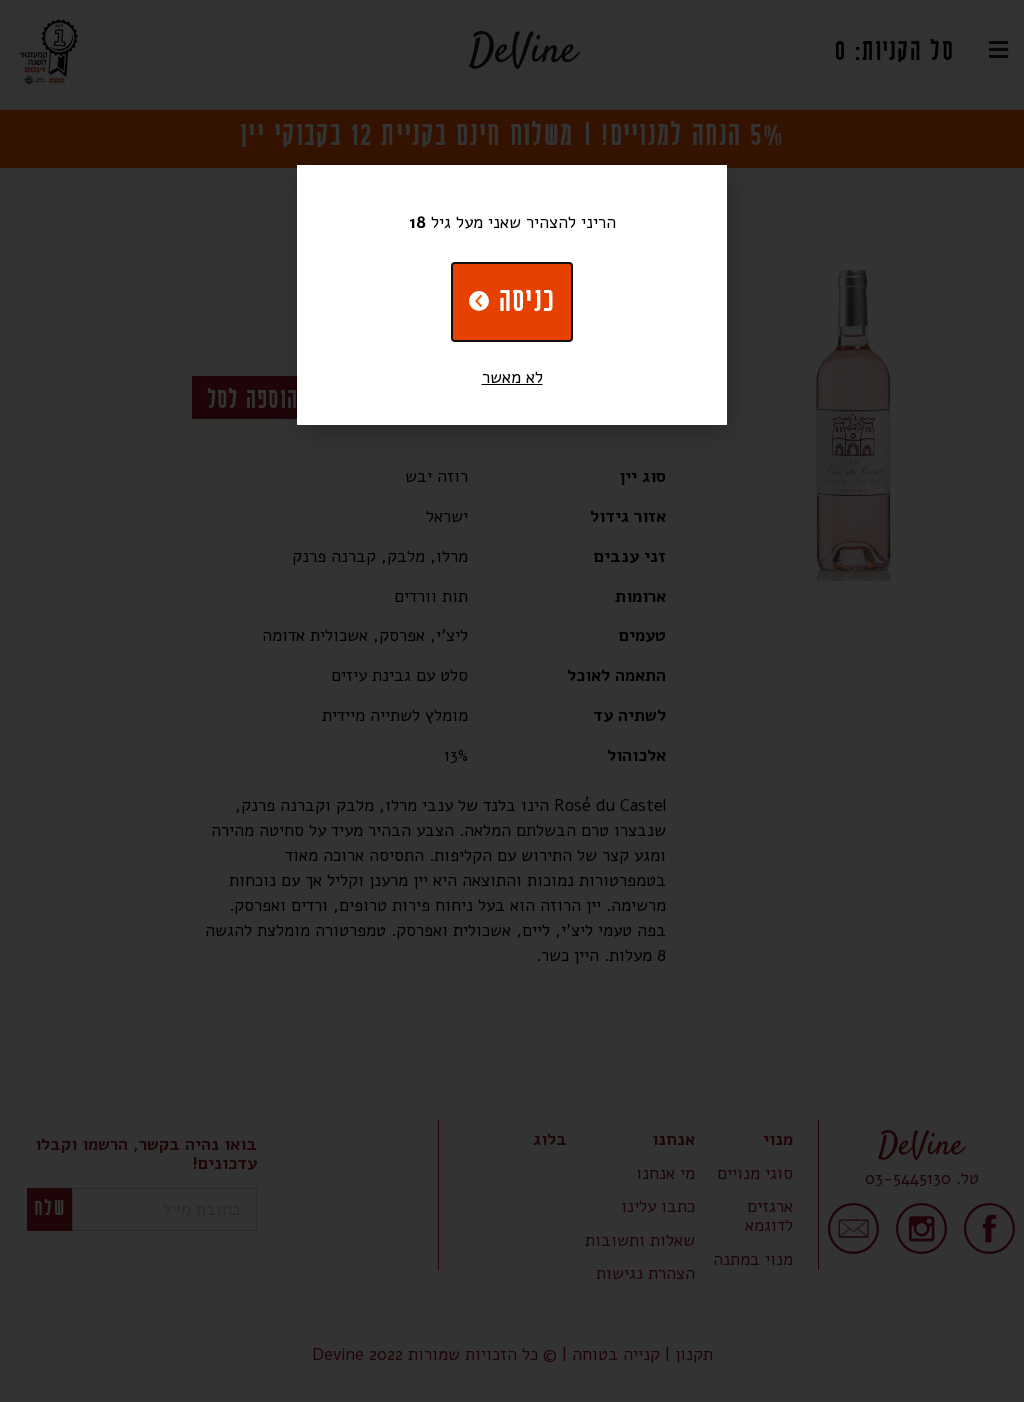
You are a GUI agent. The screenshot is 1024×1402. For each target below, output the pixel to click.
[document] (512, 701)
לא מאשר (512, 377)
